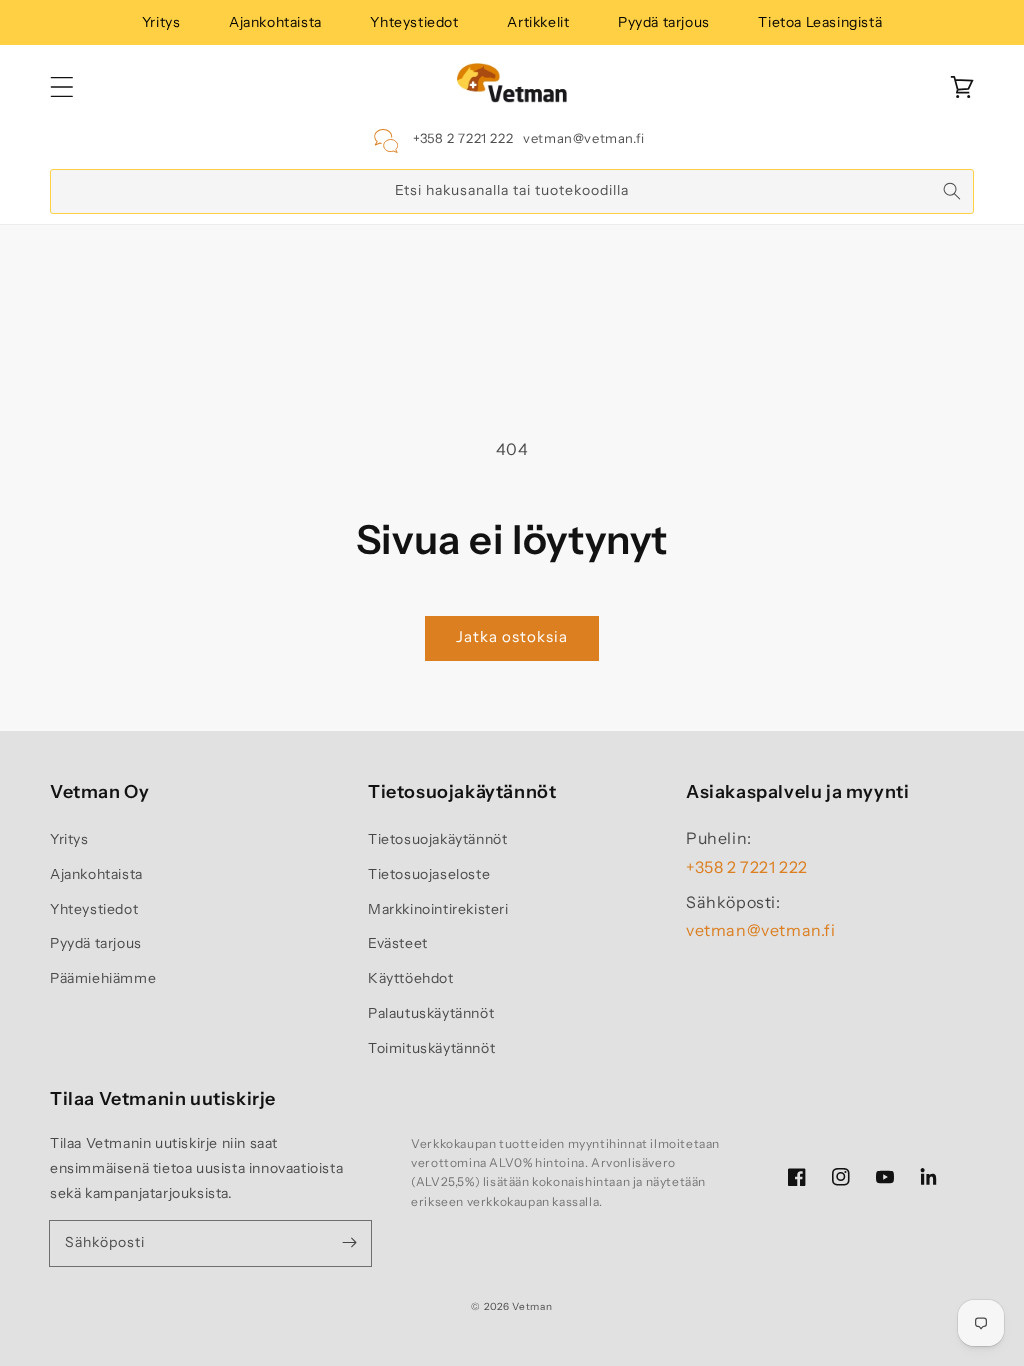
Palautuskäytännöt (431, 1013)
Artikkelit (538, 22)
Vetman (532, 1306)
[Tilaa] (349, 1243)
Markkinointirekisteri (438, 909)
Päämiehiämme (103, 978)
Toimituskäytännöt (431, 1048)
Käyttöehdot (411, 978)
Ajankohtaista (275, 22)
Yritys (161, 22)
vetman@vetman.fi (584, 138)
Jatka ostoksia (512, 636)
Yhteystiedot (414, 22)
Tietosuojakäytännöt (437, 839)
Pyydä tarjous (664, 22)
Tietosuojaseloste (429, 874)
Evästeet (398, 943)
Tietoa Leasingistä (820, 22)
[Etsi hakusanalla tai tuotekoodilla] (952, 191)
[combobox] (512, 191)
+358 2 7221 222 (463, 138)
